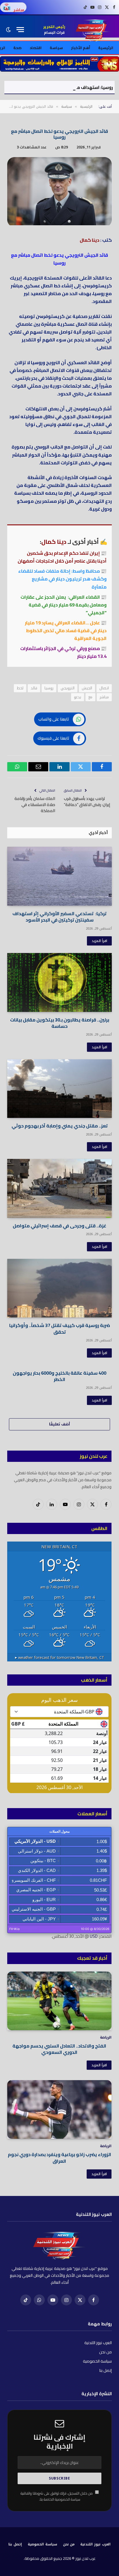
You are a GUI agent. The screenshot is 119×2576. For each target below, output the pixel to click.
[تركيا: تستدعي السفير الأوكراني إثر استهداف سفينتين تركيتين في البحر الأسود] (59, 876)
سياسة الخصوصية (97, 2361)
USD (94, 1936)
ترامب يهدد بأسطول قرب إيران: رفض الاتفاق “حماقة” (87, 802)
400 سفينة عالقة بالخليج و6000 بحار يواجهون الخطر (59, 1376)
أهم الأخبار (81, 48)
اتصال (104, 688)
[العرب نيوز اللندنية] (94, 30)
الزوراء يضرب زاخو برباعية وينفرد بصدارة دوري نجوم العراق (59, 2158)
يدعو (78, 697)
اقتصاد (36, 48)
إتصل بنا (106, 2370)
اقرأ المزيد (99, 941)
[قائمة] (20, 30)
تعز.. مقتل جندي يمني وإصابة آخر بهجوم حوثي (60, 1126)
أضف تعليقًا (59, 1424)
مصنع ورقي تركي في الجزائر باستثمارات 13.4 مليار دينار (63, 652)
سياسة (56, 48)
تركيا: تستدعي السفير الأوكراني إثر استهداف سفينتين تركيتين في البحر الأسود (59, 917)
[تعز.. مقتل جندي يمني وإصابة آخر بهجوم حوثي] (59, 1089)
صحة (17, 48)
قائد (34, 688)
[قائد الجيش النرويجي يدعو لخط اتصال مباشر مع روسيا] (59, 224)
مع (90, 697)
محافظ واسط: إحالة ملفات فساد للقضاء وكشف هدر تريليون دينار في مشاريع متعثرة (62, 579)
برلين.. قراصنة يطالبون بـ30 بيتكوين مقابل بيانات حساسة (60, 1023)
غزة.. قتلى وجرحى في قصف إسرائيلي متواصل (59, 1226)
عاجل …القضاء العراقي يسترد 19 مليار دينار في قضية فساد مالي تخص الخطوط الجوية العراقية (66, 630)
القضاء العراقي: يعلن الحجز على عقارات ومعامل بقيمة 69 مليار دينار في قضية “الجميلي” (64, 605)
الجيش (87, 688)
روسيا (49, 688)
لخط (20, 688)
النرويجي (68, 688)
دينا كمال (90, 240)
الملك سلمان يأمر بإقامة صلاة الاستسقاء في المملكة (35, 805)
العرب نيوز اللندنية (98, 2343)
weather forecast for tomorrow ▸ (59, 1657)
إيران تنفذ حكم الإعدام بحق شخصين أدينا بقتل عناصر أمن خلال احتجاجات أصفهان (62, 557)
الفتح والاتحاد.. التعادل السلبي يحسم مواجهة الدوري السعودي (59, 2049)
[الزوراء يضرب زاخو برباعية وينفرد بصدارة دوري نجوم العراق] (59, 2109)
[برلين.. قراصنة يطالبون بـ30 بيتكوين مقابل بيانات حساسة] (59, 982)
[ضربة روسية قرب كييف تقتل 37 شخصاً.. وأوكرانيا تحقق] (59, 1288)
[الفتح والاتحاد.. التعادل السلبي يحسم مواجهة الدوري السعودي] (59, 2001)
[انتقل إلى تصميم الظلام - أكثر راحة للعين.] (9, 30)
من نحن (105, 2352)
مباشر (104, 697)
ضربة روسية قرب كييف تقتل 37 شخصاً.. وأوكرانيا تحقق (60, 1328)
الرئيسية (106, 48)
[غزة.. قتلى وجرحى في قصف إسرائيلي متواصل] (59, 1188)
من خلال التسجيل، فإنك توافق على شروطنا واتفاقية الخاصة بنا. (57, 2496)
